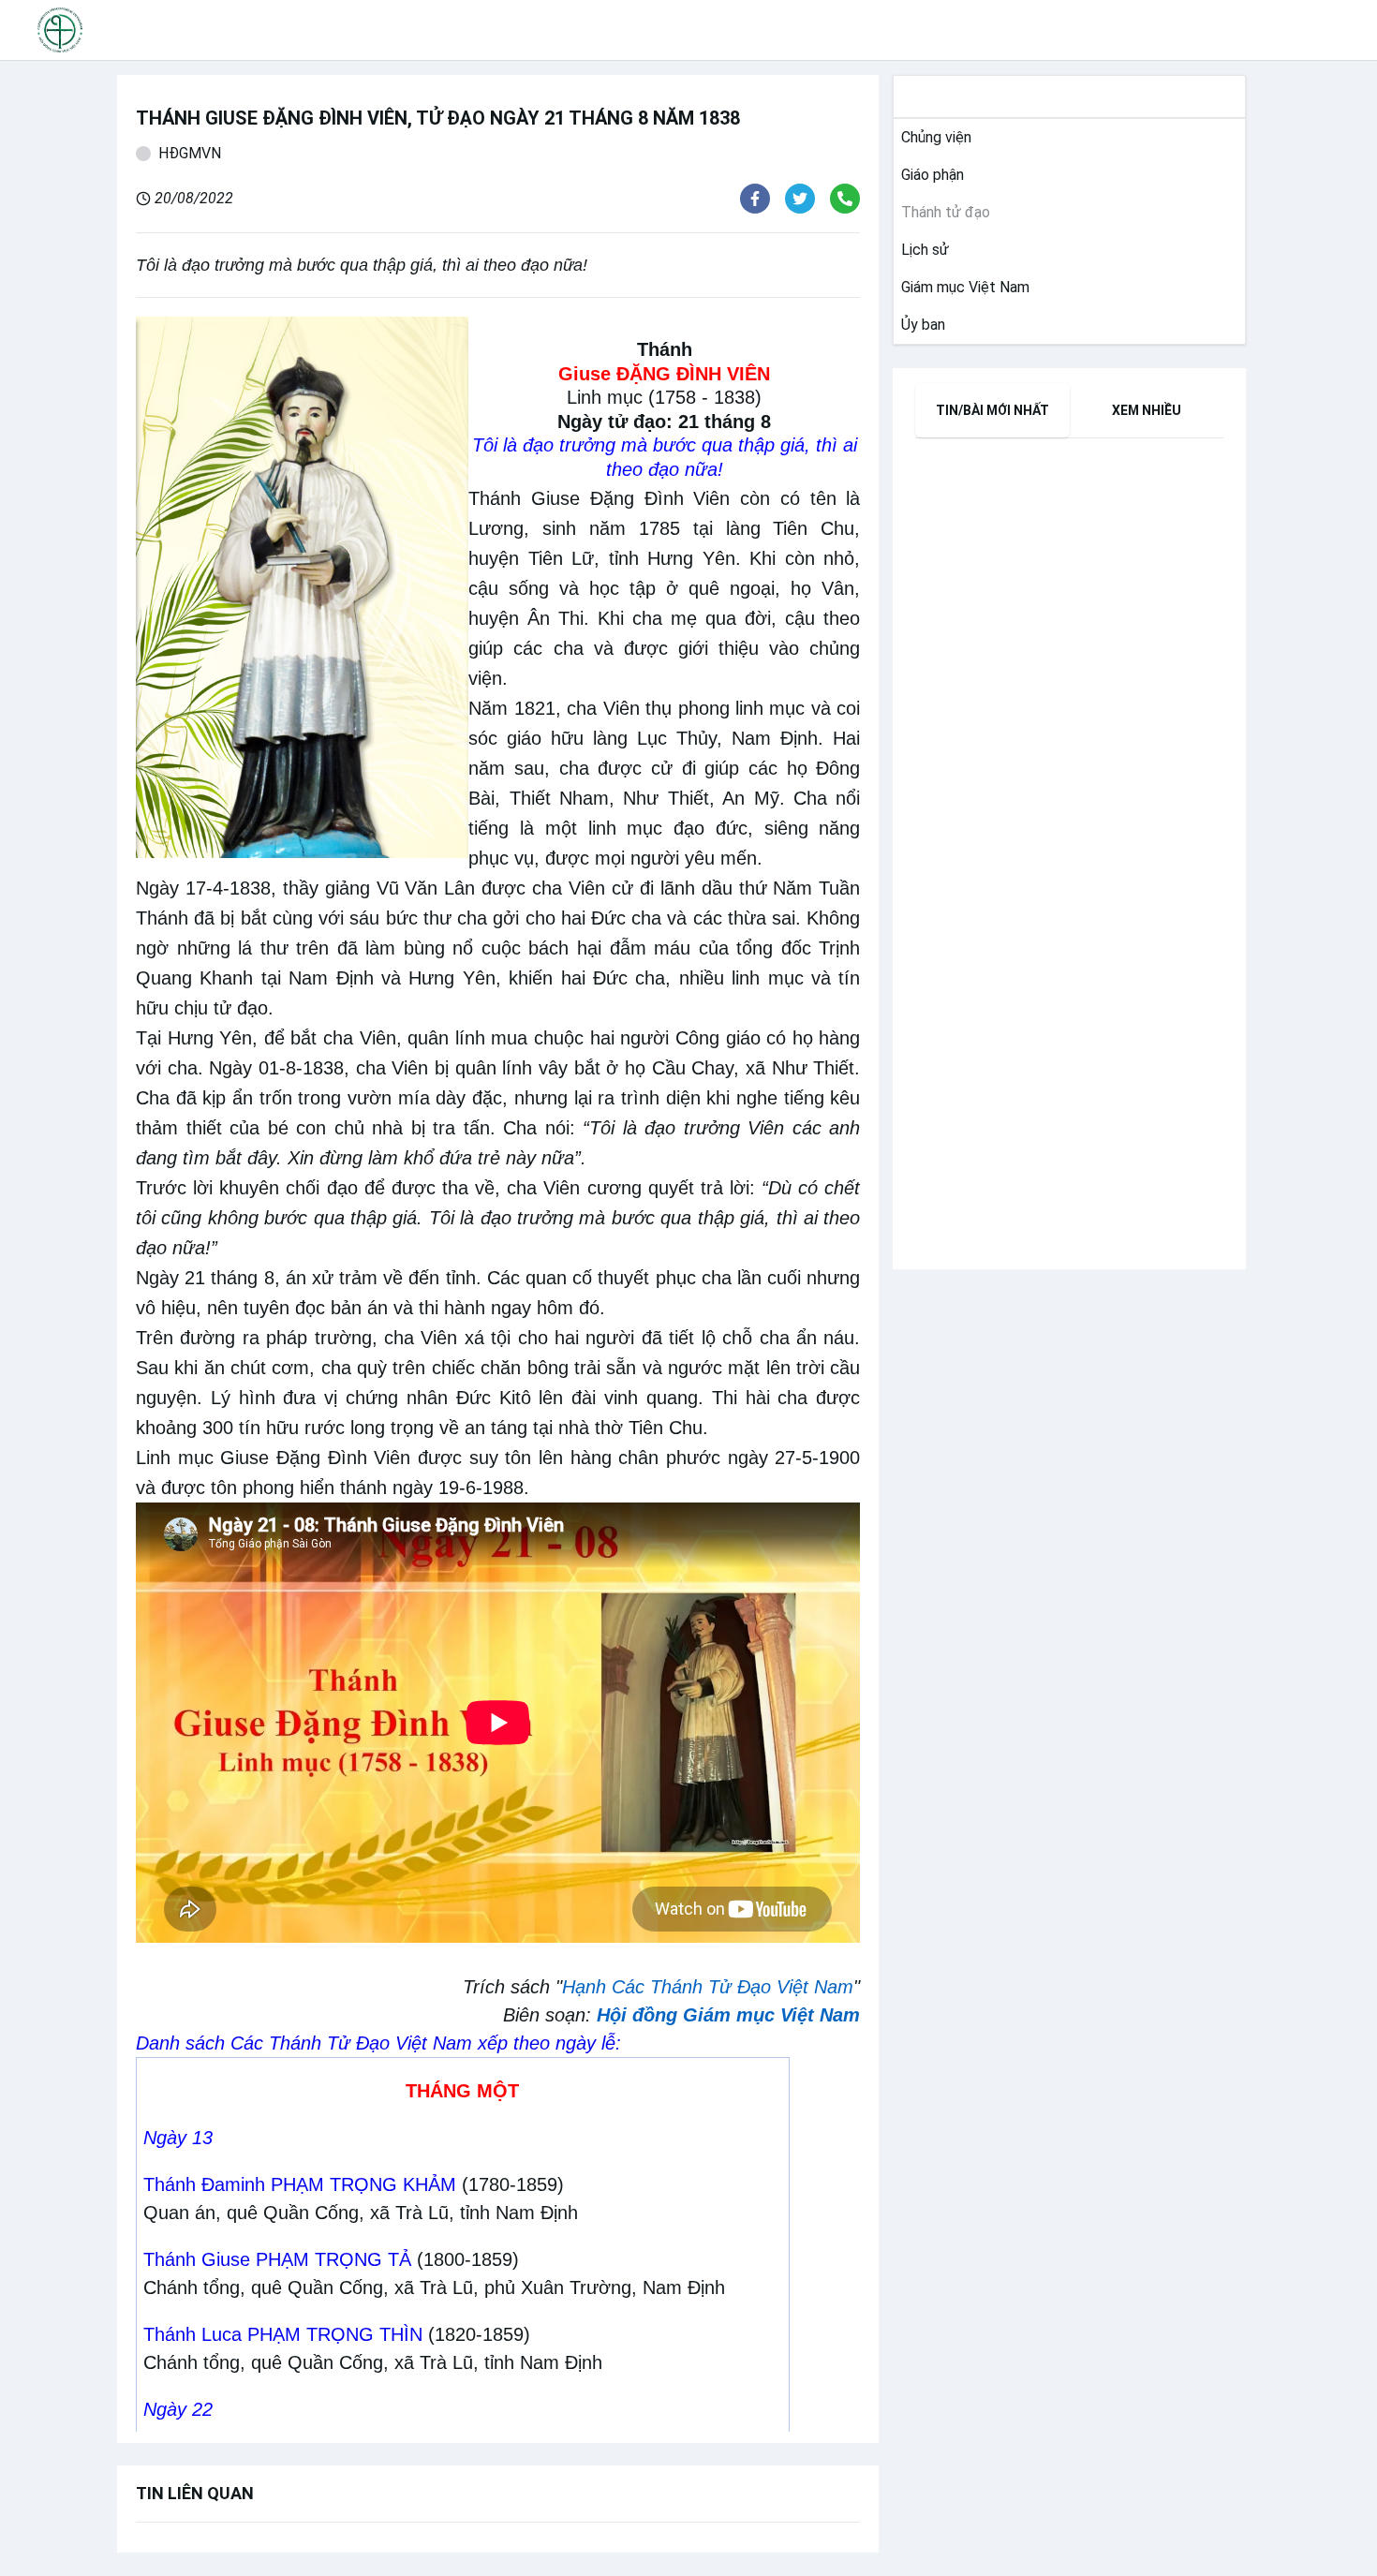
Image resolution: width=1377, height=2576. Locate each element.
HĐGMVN (190, 153)
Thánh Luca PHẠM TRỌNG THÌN (283, 2334)
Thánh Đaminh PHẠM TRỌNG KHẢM (300, 2184)
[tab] (992, 410)
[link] (933, 138)
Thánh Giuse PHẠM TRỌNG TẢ (277, 2259)
